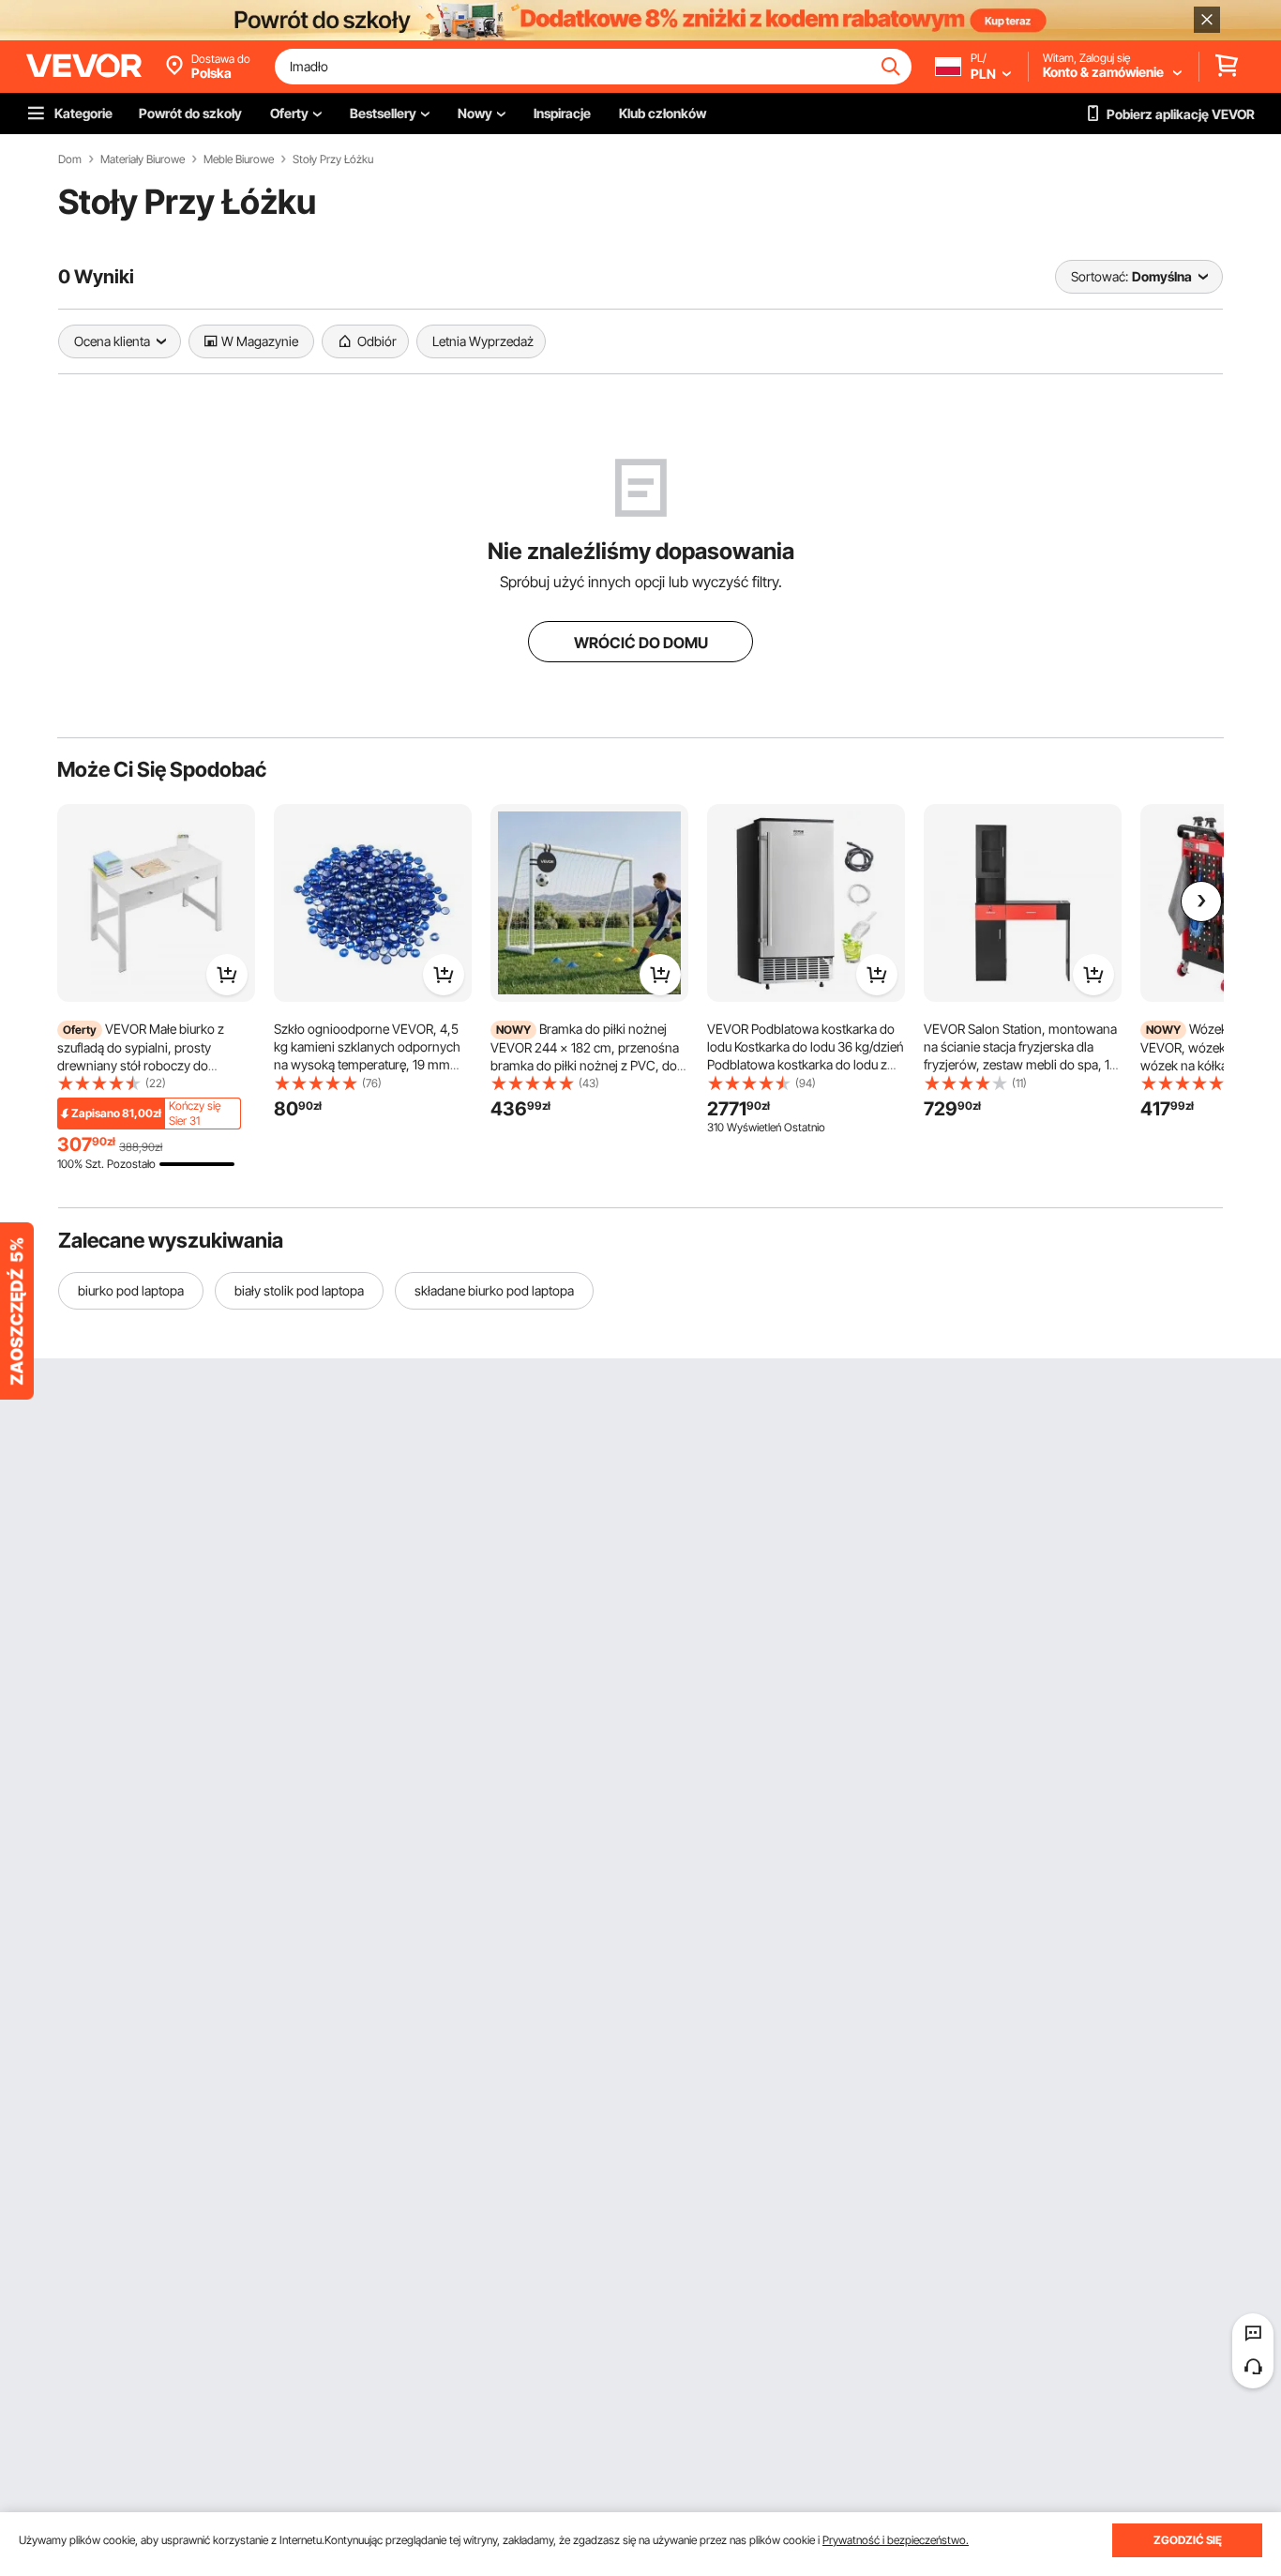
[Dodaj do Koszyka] (227, 975)
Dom (70, 159)
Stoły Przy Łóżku (333, 159)
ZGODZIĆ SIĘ (1188, 2540)
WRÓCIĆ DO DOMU (641, 643)
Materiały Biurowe (143, 159)
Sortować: (1100, 276)
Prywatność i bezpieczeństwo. (896, 2540)
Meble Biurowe (239, 159)
